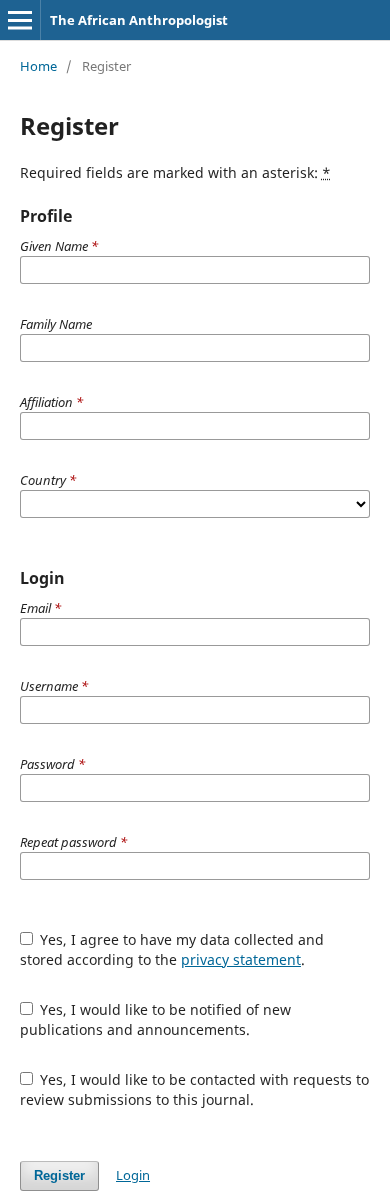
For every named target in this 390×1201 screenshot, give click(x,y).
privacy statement (241, 959)
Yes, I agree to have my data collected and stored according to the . (172, 949)
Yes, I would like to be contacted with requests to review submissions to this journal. (195, 1089)
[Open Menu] (20, 20)
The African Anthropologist (139, 20)
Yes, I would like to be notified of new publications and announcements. (156, 1019)
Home (38, 66)
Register (59, 1175)
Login (133, 1175)
